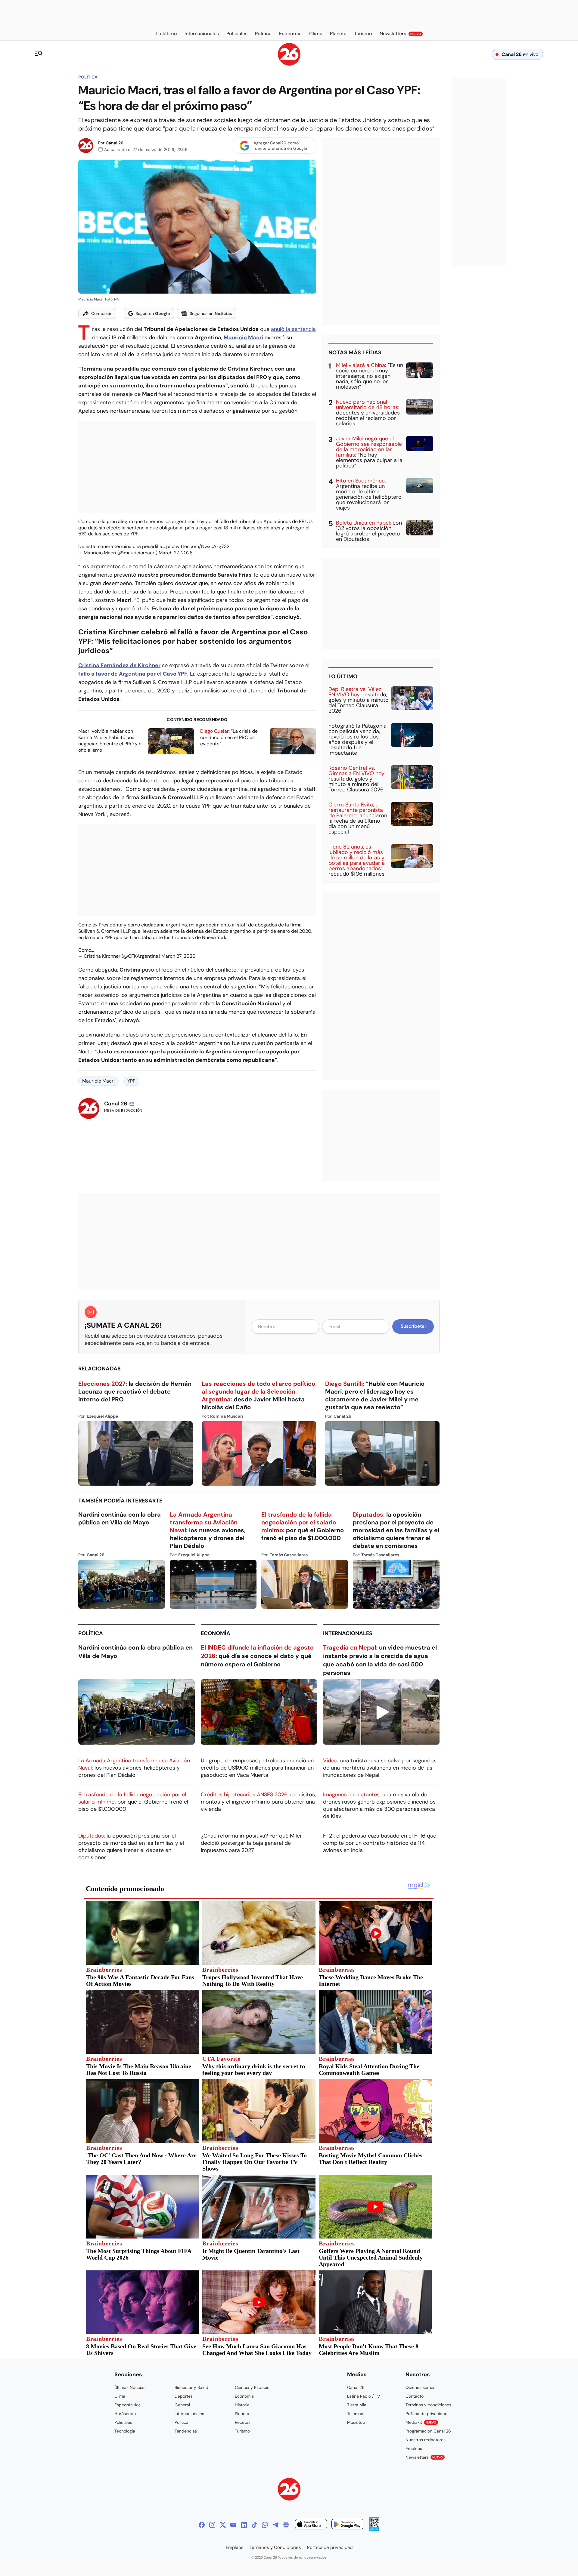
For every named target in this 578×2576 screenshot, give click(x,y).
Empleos (414, 2448)
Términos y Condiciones (275, 2547)
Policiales (123, 2422)
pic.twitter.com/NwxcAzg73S (198, 546)
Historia (242, 2405)
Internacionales (348, 1633)
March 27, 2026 (176, 553)
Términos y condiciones (428, 2405)
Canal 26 (115, 143)
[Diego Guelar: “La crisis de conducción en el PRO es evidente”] (293, 741)
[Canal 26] (289, 2490)
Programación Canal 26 (428, 2431)
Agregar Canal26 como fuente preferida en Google (280, 146)
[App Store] (311, 2525)
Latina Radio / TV (364, 2396)
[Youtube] (233, 2525)
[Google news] (286, 2525)
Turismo (242, 2431)
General (182, 2405)
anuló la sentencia (293, 329)
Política (88, 77)
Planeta (242, 2414)
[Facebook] (202, 2525)
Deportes (184, 2396)
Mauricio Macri (98, 1081)
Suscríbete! (413, 1326)
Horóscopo (125, 2414)
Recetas (243, 2422)
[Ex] (223, 2525)
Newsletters (424, 2457)
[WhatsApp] (265, 2525)
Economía (216, 1633)
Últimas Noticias (130, 2387)
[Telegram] (275, 2525)
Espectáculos (127, 2405)
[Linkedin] (244, 2525)
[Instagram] (212, 2525)
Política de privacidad (427, 2414)
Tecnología (125, 2431)
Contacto (415, 2396)
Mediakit (421, 2422)
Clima (120, 2396)
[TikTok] (254, 2525)
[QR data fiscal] (374, 2529)
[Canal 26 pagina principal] (289, 64)
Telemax (355, 2414)
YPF (131, 1081)
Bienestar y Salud (191, 2387)
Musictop (356, 2422)
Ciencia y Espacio (252, 2387)
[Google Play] (347, 2525)
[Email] (132, 1104)
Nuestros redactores (426, 2440)
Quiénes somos (420, 2387)
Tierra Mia (357, 2405)
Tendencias (186, 2431)
